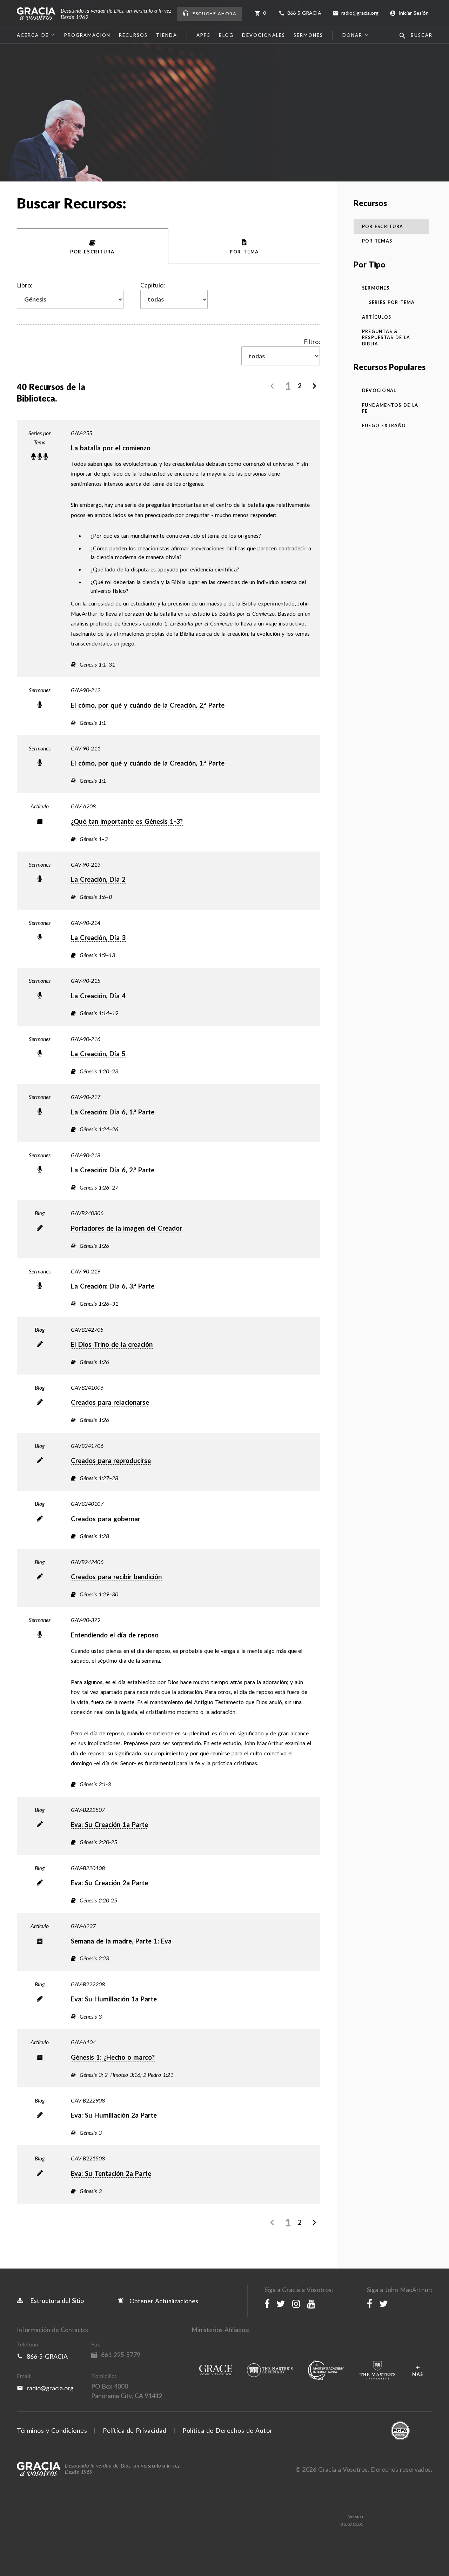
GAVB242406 (87, 1562)
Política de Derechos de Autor (227, 2431)
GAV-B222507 (88, 1810)
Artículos (377, 317)
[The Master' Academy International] (326, 2370)
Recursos (133, 35)
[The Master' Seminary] (270, 2371)
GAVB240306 (87, 1213)
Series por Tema (40, 438)
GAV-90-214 (86, 923)
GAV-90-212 (86, 690)
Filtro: (312, 342)
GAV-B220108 (88, 1868)
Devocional (379, 390)
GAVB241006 (87, 1387)
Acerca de (33, 35)
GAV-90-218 (86, 1155)
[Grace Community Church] (216, 2370)
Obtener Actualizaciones (163, 2301)
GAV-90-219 (86, 1271)
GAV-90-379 (86, 1620)
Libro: (25, 285)
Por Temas (377, 241)
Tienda (167, 35)
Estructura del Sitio (57, 2301)
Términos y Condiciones (52, 2431)
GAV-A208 (83, 806)
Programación (87, 35)
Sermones (308, 35)
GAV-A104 (83, 2042)
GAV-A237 (83, 1926)
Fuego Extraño (384, 426)
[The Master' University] (377, 2371)
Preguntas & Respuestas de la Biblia (386, 338)
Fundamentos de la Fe (390, 408)
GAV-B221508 (88, 2158)
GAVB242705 (87, 1329)
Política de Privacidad (135, 2431)
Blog (226, 35)
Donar (352, 35)
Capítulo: (153, 285)
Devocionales (264, 35)
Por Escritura (383, 227)
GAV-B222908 (88, 2100)
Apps (203, 35)
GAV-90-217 (86, 1097)
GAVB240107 (87, 1504)
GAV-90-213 (86, 864)
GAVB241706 (87, 1446)
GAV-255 (82, 433)
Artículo (40, 806)
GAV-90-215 (86, 981)
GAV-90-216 (86, 1039)
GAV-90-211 (86, 748)
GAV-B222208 (88, 1984)
